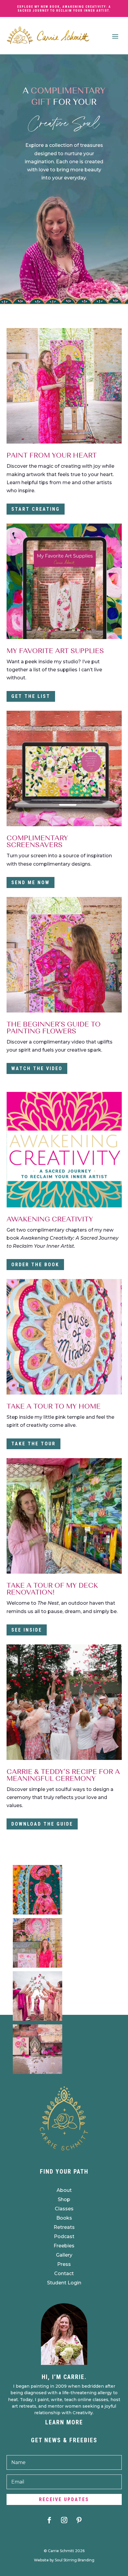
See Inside (27, 1630)
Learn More (64, 2422)
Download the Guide (42, 1824)
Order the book (35, 1265)
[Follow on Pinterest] (79, 2520)
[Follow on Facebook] (49, 2520)
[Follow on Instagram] (64, 2520)
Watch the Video (37, 1068)
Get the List (31, 696)
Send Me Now (31, 882)
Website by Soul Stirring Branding (64, 2560)
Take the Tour (33, 1444)
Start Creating (36, 509)
